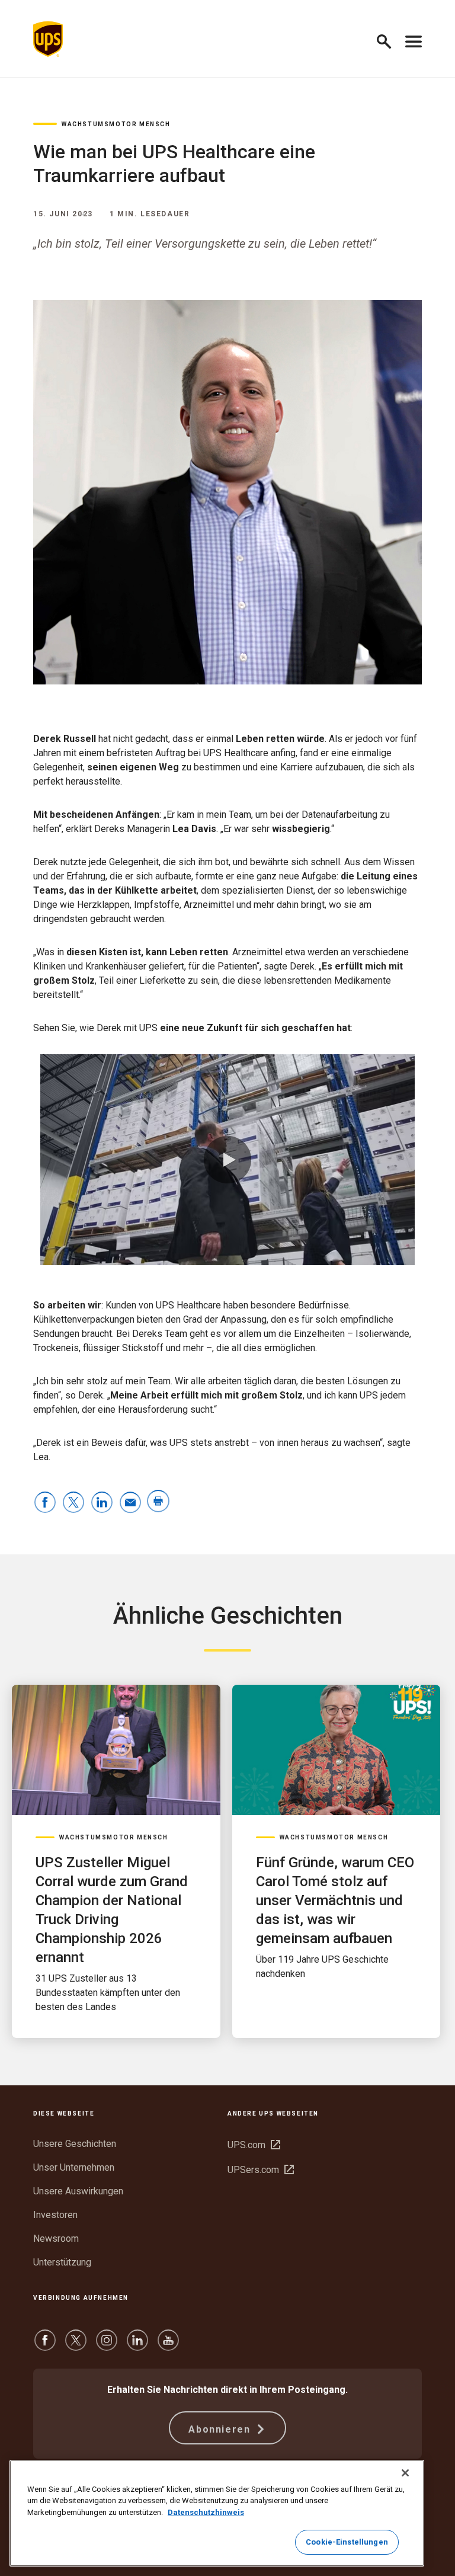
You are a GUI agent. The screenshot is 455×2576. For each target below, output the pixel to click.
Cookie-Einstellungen (347, 2542)
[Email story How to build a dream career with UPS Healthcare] (130, 1503)
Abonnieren (221, 2429)
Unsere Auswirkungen (78, 2191)
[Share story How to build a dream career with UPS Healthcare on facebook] (45, 1503)
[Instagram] (107, 2346)
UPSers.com (261, 2170)
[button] (389, 39)
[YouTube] (168, 2346)
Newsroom (56, 2239)
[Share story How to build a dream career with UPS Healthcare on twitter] (73, 1503)
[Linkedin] (137, 2346)
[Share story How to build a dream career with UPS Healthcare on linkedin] (102, 1503)
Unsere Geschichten (75, 2144)
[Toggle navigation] (414, 39)
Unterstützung (62, 2262)
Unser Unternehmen (74, 2167)
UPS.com (254, 2145)
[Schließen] (405, 2473)
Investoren (55, 2215)
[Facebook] (45, 2346)
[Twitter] (76, 2346)
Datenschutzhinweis (206, 2512)
